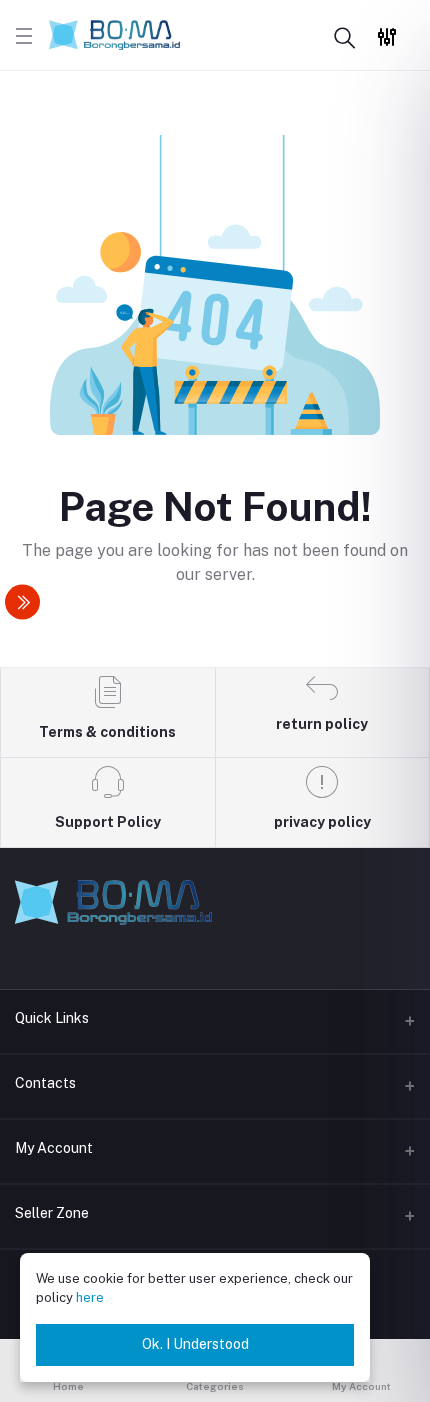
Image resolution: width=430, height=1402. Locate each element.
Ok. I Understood (195, 1344)
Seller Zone (52, 1213)
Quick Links (52, 1018)
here (90, 1297)
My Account (54, 1148)
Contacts (45, 1083)
